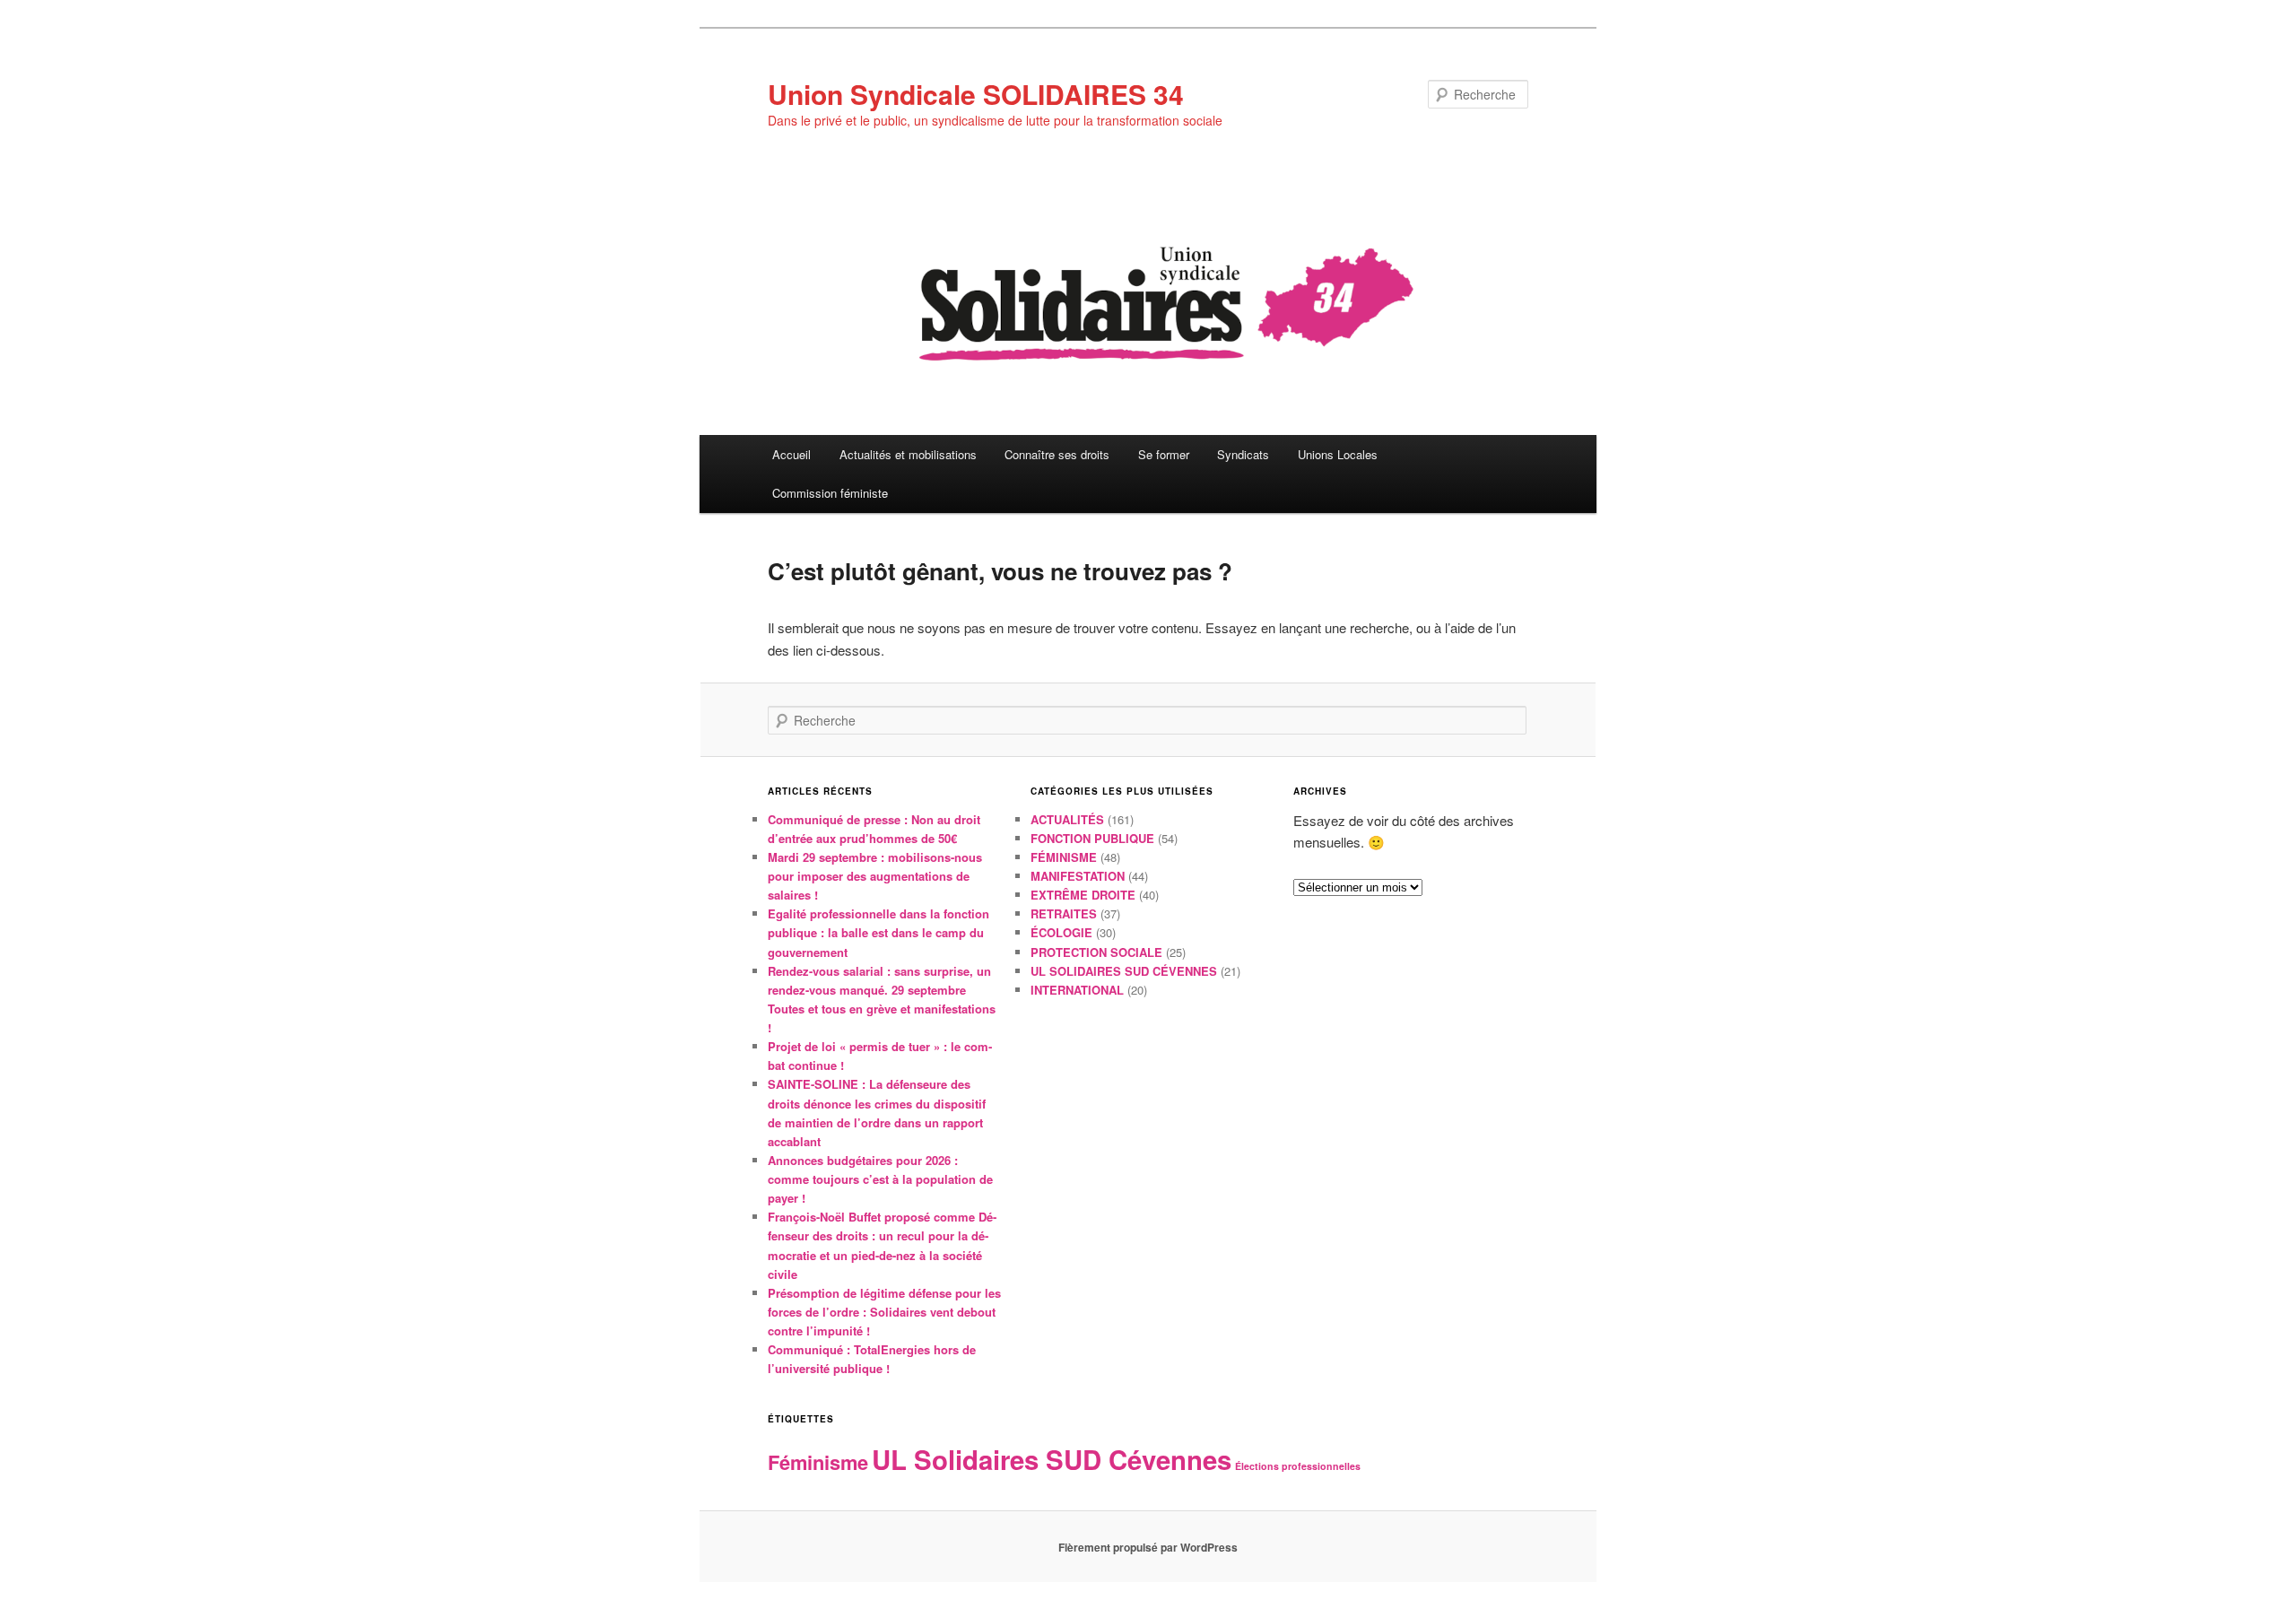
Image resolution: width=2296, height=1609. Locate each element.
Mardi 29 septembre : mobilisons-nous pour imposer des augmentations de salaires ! (875, 876)
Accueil (791, 454)
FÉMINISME (1064, 857)
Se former (1164, 454)
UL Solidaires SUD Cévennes (1052, 1459)
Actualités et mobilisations (908, 454)
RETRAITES (1064, 913)
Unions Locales (1338, 454)
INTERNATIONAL (1077, 990)
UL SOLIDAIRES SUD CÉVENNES (1124, 971)
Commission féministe (830, 493)
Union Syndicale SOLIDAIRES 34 (976, 94)
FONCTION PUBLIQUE (1092, 838)
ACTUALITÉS (1067, 819)
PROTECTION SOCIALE (1096, 952)
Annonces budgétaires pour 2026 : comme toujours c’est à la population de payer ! (880, 1179)
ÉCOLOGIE (1061, 932)
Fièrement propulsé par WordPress (1148, 1547)
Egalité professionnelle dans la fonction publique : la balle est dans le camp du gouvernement (878, 932)
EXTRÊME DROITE (1083, 895)
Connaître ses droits (1057, 454)
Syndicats (1243, 454)
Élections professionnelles (1298, 1466)
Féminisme (818, 1462)
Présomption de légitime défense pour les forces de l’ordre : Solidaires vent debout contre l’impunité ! (884, 1312)
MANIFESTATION (1078, 876)
